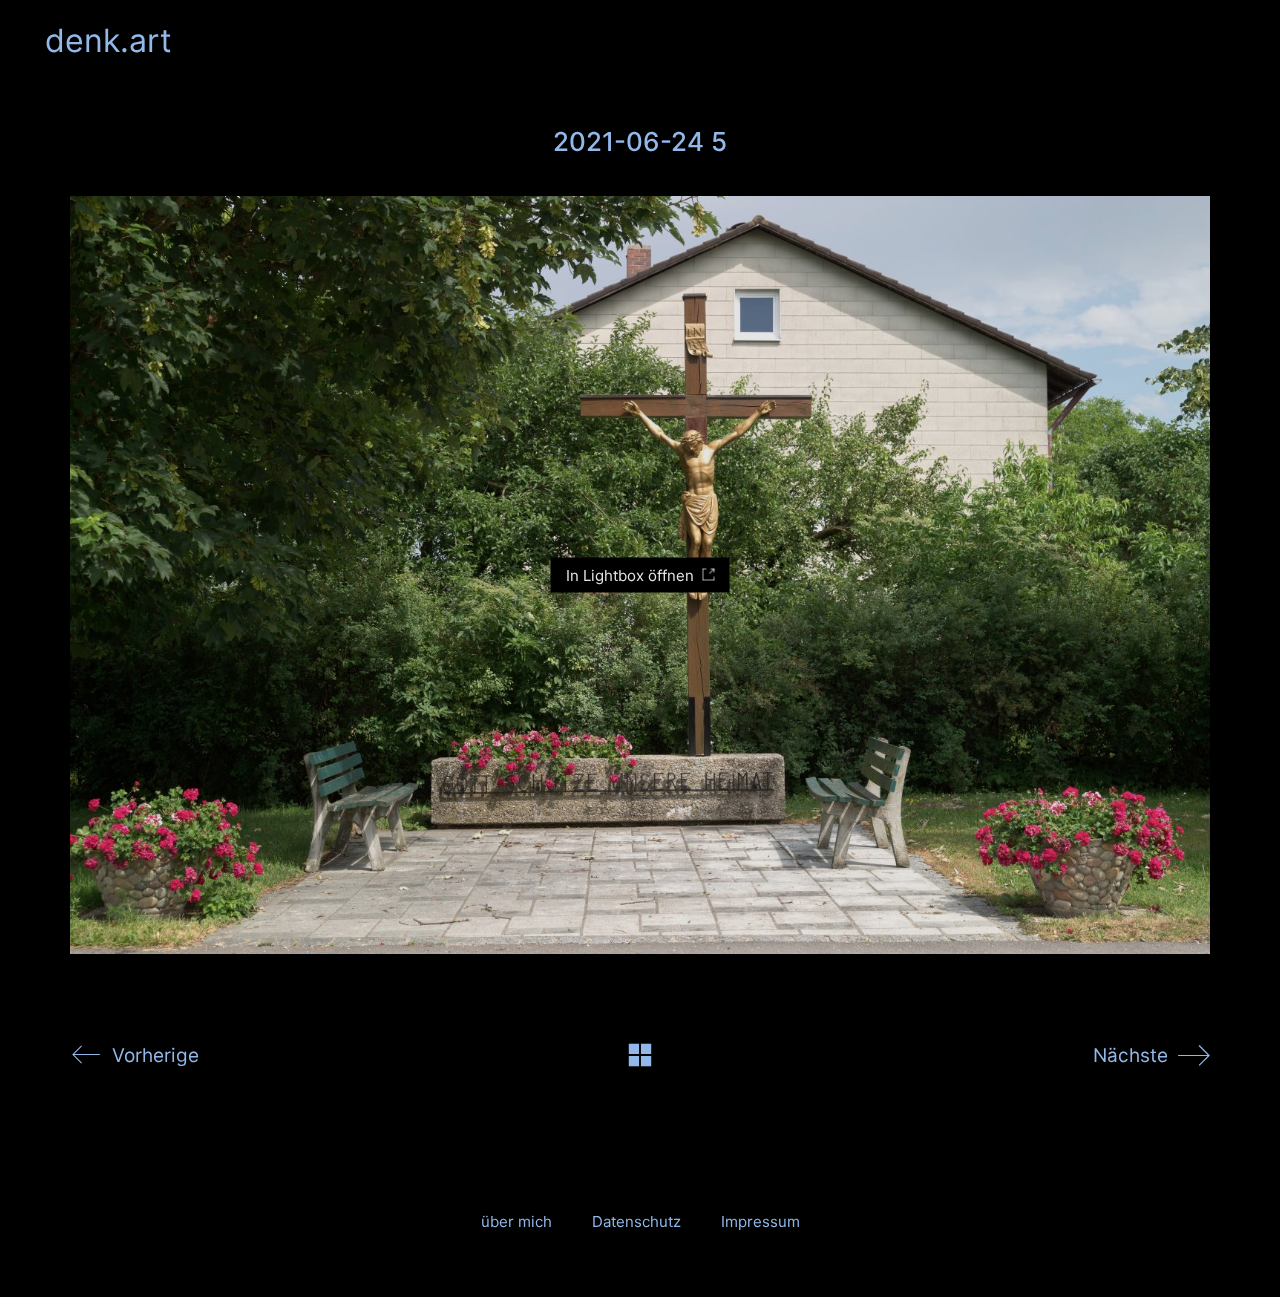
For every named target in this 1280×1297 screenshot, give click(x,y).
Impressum (760, 1221)
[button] (1223, 41)
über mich (516, 1221)
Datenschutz (636, 1221)
